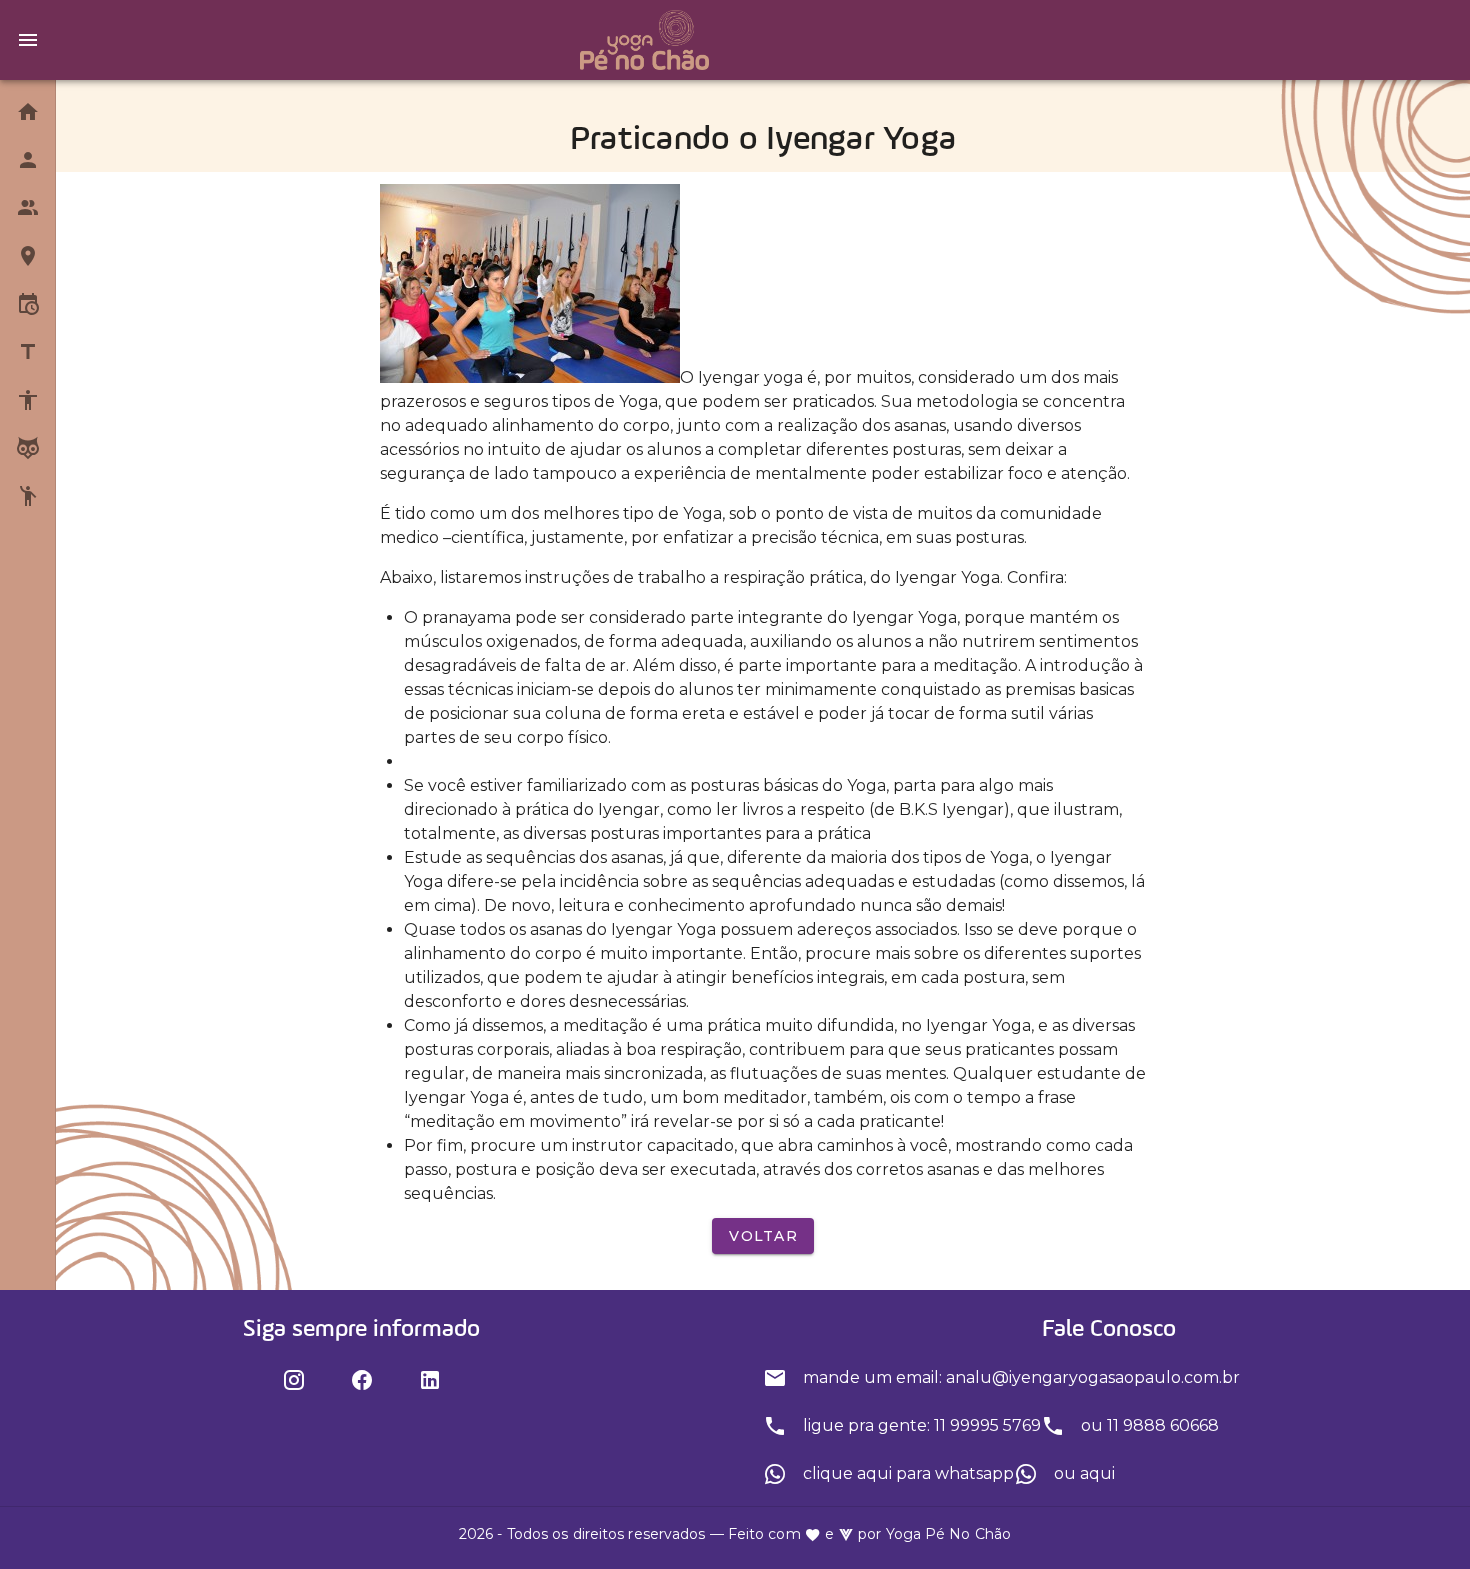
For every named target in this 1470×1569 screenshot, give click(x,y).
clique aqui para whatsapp (906, 1473)
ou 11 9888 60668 (1148, 1425)
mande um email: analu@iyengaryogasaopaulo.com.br (1019, 1377)
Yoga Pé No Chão (949, 1534)
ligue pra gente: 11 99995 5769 (920, 1425)
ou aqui (1082, 1473)
